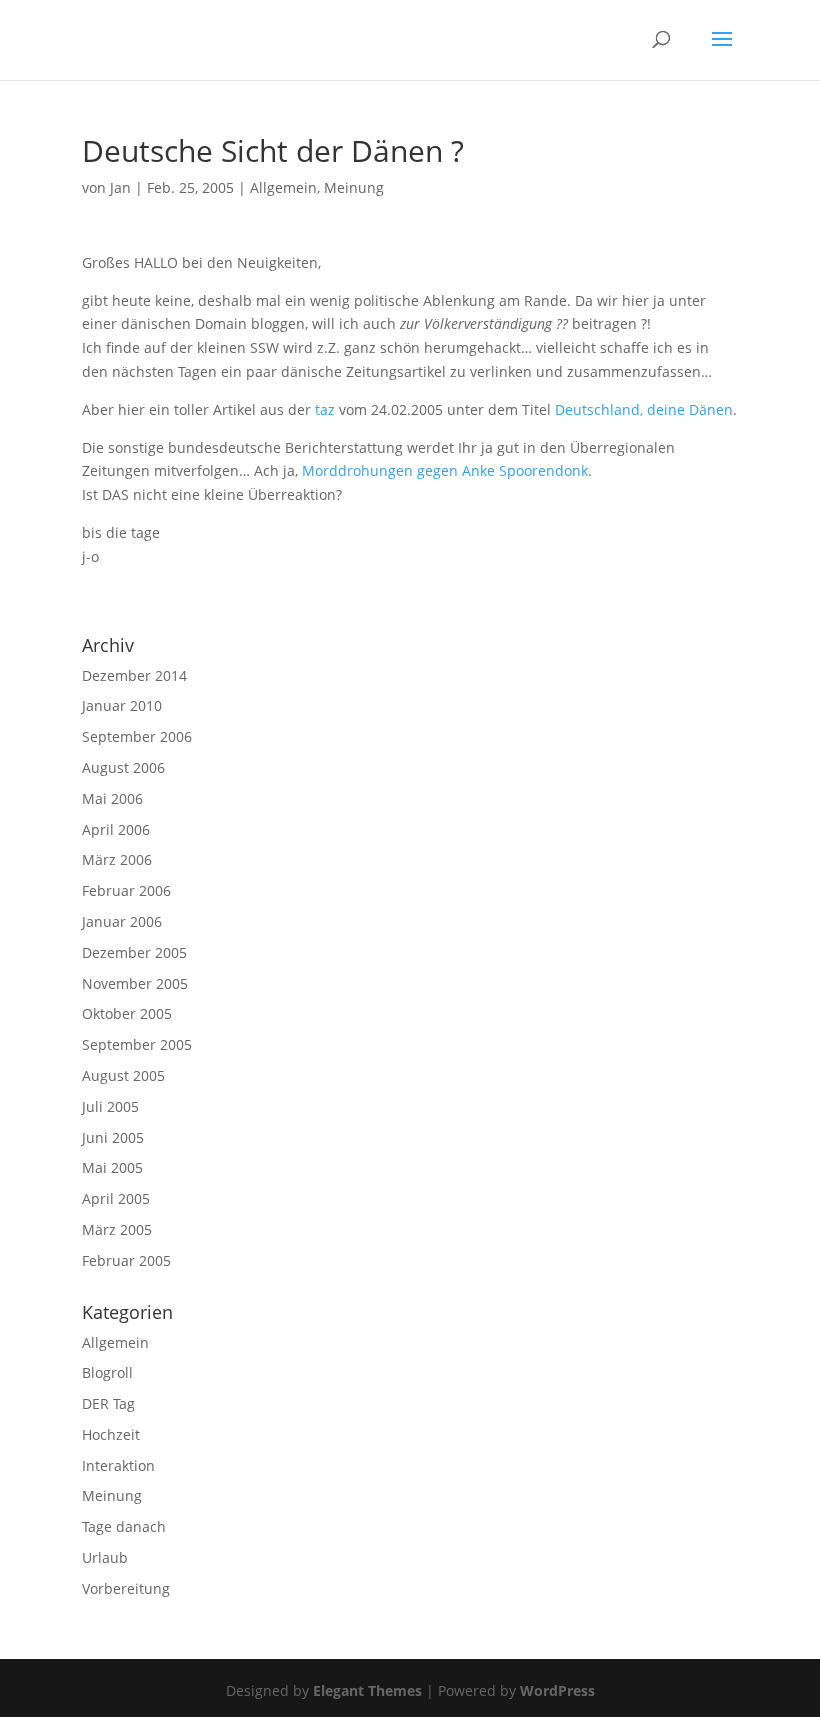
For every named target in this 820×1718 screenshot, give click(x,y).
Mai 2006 (112, 798)
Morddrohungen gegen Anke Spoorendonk (445, 470)
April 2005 (116, 1198)
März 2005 (117, 1229)
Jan (120, 187)
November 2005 (135, 983)
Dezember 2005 (134, 952)
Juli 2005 (110, 1106)
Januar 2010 (122, 705)
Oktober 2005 (127, 1013)
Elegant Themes (367, 1690)
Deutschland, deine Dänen (644, 409)
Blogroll (107, 1372)
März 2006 (117, 859)
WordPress (557, 1690)
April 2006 (116, 829)
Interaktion (118, 1465)
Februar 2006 (126, 890)
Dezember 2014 (134, 675)
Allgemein (283, 187)
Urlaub (105, 1557)
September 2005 (137, 1044)
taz (327, 409)
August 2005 (123, 1075)
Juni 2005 (113, 1137)
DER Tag (108, 1403)
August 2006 (123, 767)
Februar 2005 (126, 1260)
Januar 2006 (122, 921)
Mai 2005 (112, 1167)
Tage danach (124, 1526)
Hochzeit (111, 1434)
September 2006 (137, 736)
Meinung (354, 187)
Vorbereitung (126, 1588)
